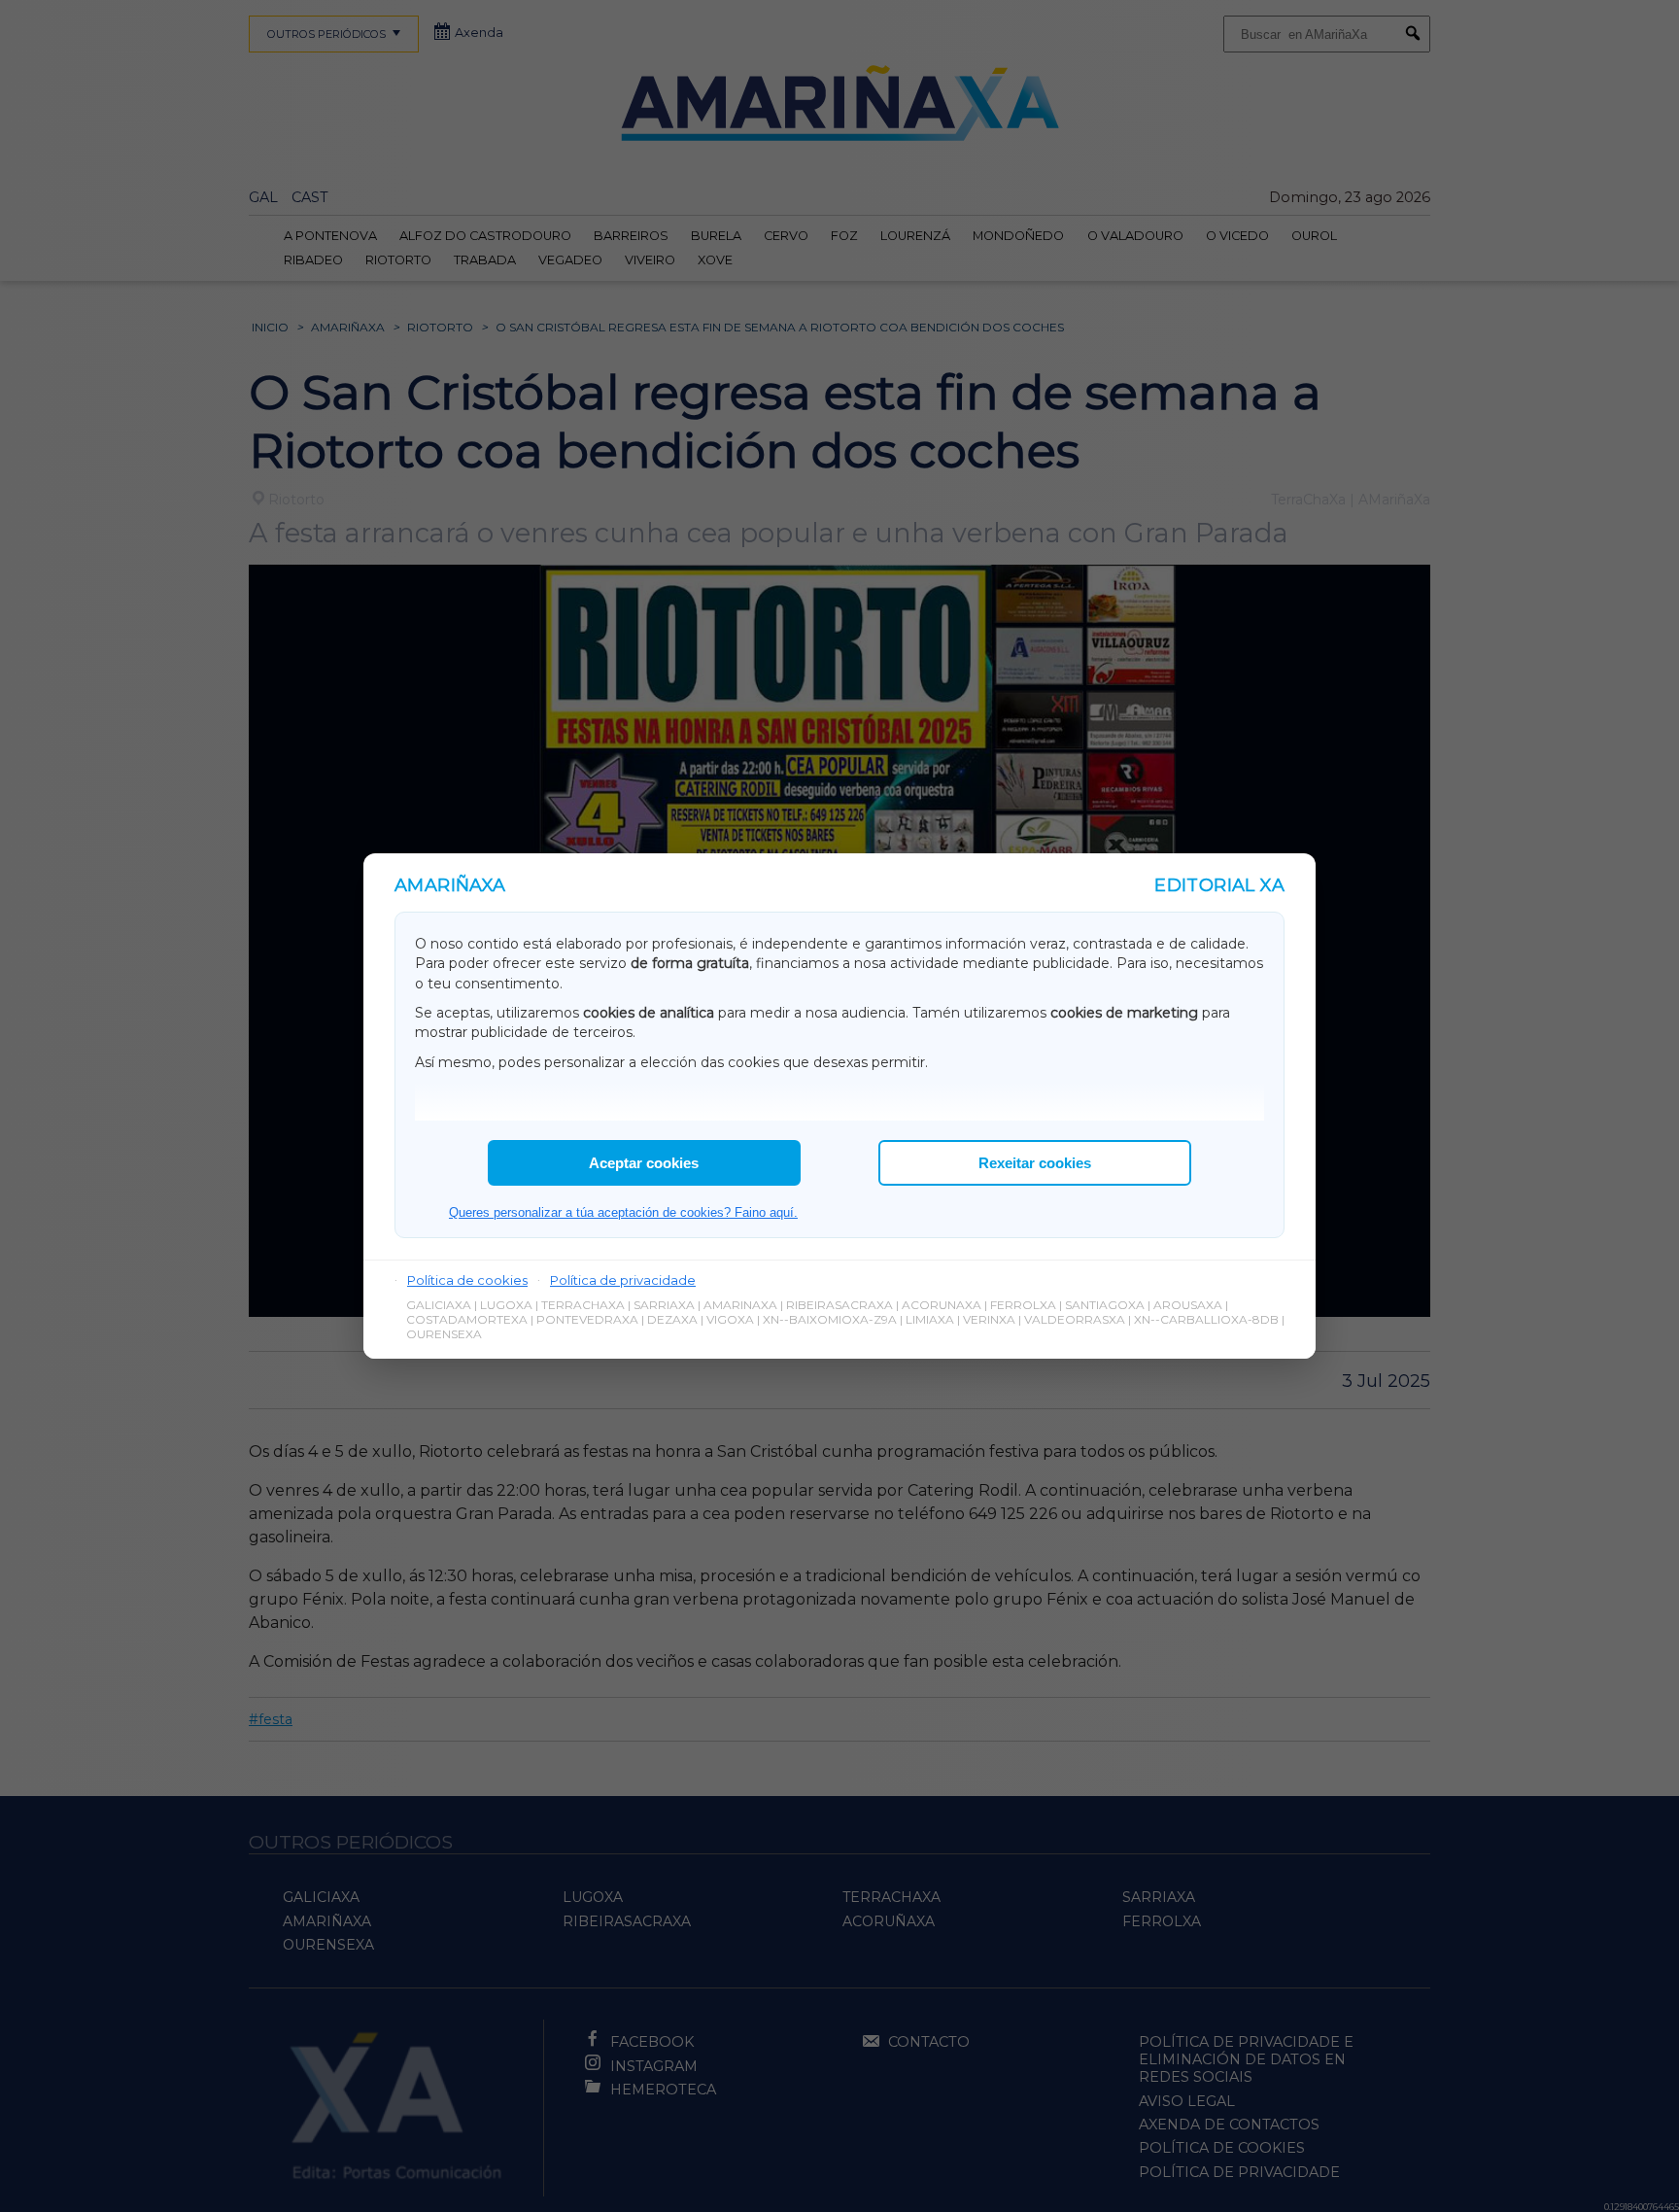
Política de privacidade (623, 1280)
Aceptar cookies (644, 1163)
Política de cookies (467, 1280)
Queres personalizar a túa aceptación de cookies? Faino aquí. (623, 1212)
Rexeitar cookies (1035, 1163)
